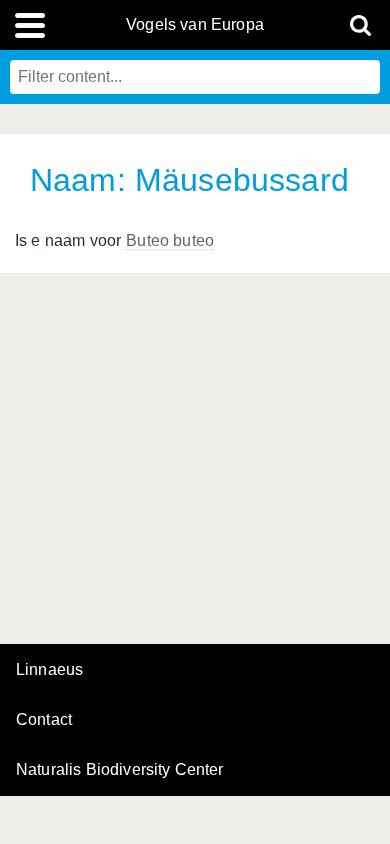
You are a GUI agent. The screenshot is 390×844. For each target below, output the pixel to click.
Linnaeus (49, 670)
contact (44, 719)
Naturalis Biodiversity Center (120, 770)
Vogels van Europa (195, 25)
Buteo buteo (170, 240)
